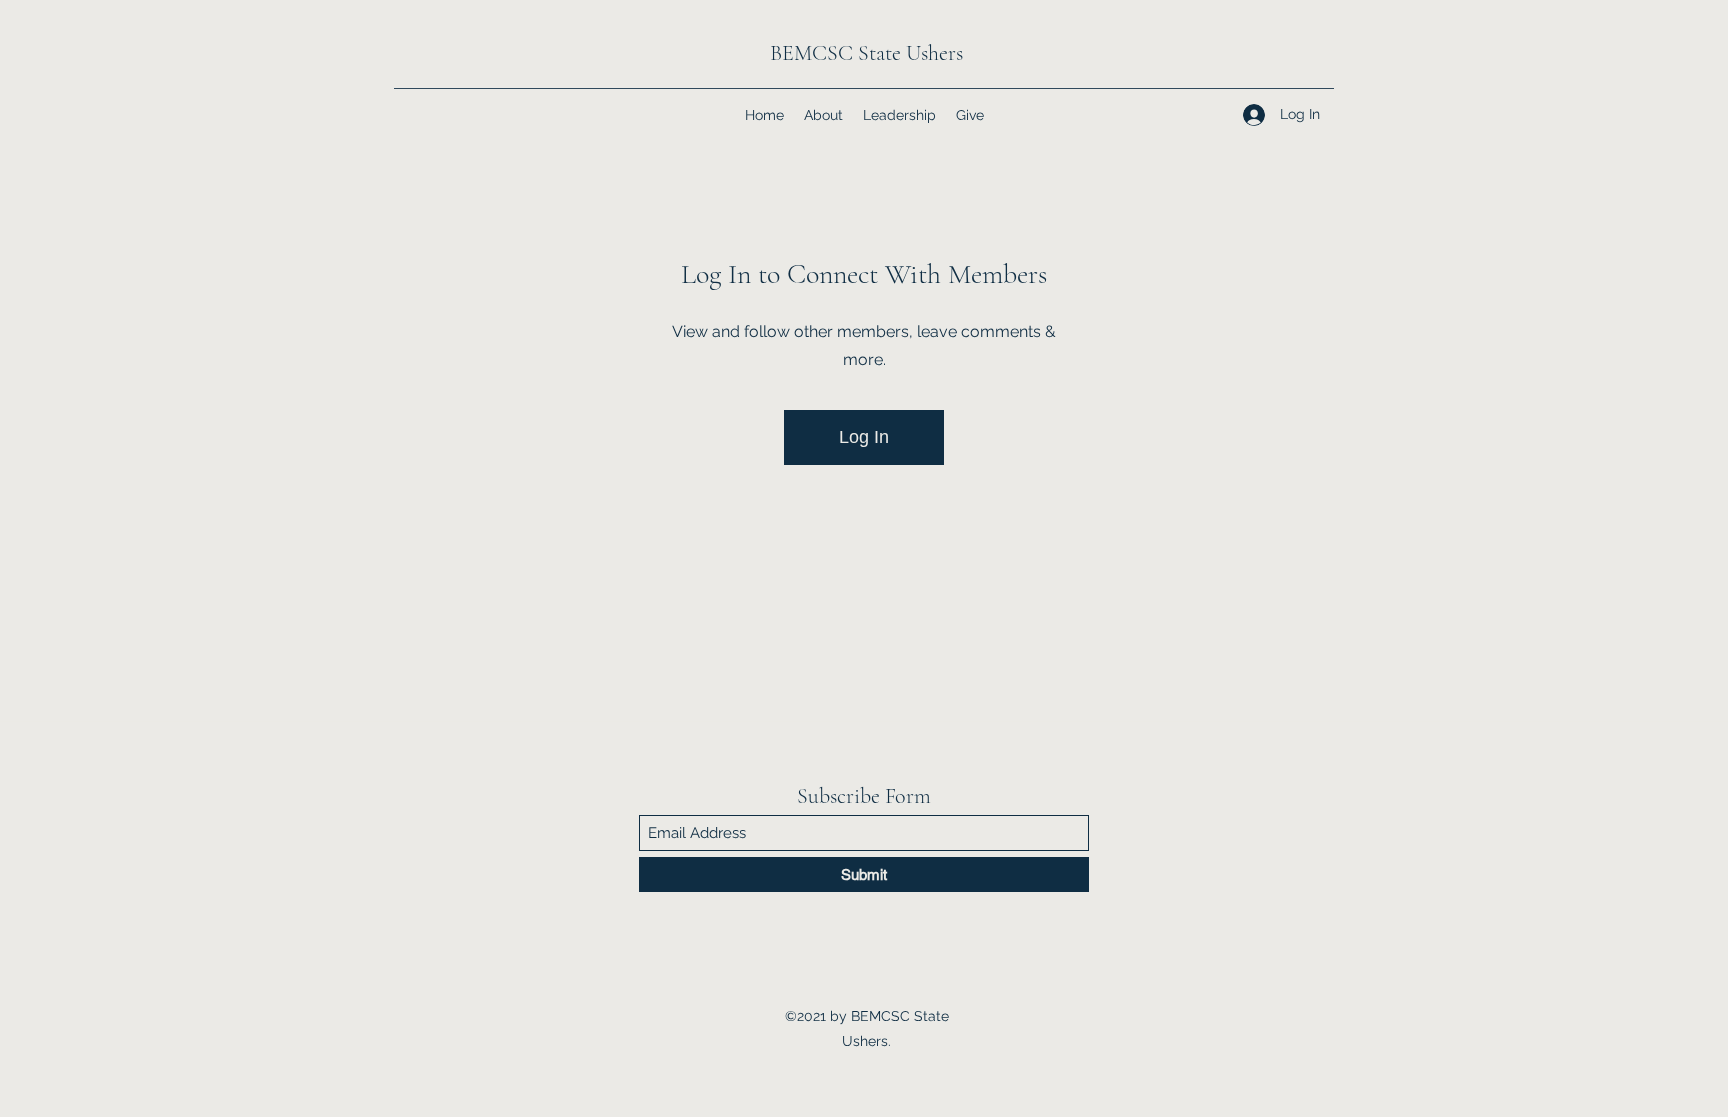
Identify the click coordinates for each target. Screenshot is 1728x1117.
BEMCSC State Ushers (866, 53)
